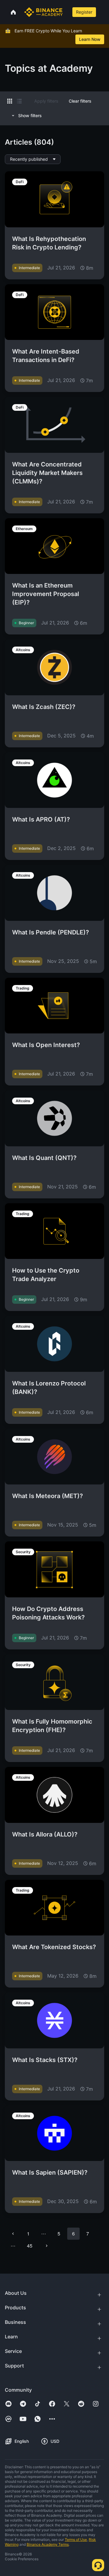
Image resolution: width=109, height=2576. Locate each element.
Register (84, 12)
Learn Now (90, 39)
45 (30, 2246)
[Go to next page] (47, 2246)
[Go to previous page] (13, 2234)
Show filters (30, 115)
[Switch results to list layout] (19, 101)
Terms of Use (76, 2540)
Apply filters (46, 101)
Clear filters (80, 101)
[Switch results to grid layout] (10, 101)
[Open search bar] (67, 12)
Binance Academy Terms (48, 2544)
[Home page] (43, 12)
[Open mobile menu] (103, 12)
